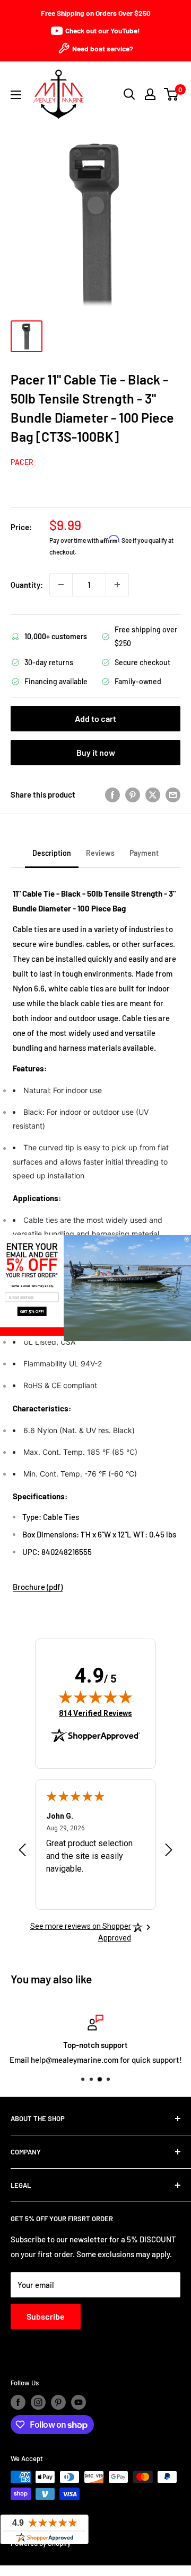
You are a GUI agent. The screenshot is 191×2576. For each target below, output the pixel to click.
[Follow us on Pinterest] (58, 2402)
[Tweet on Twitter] (153, 794)
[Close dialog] (186, 1239)
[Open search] (129, 94)
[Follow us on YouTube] (79, 2402)
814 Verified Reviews (95, 1713)
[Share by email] (173, 794)
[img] (95, 1697)
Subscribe (46, 2316)
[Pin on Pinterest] (133, 794)
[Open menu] (16, 95)
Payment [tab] (144, 853)
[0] (172, 94)
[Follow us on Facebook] (18, 2402)
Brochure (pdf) (38, 1587)
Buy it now (96, 752)
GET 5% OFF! (32, 1312)
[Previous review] (22, 1852)
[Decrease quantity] (61, 585)
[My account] (150, 94)
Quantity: (27, 585)
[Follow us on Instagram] (38, 2402)
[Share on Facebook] (112, 794)
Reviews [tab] (100, 853)
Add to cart (95, 718)
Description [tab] (52, 853)
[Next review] (169, 1852)
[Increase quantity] (117, 585)
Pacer (22, 462)
